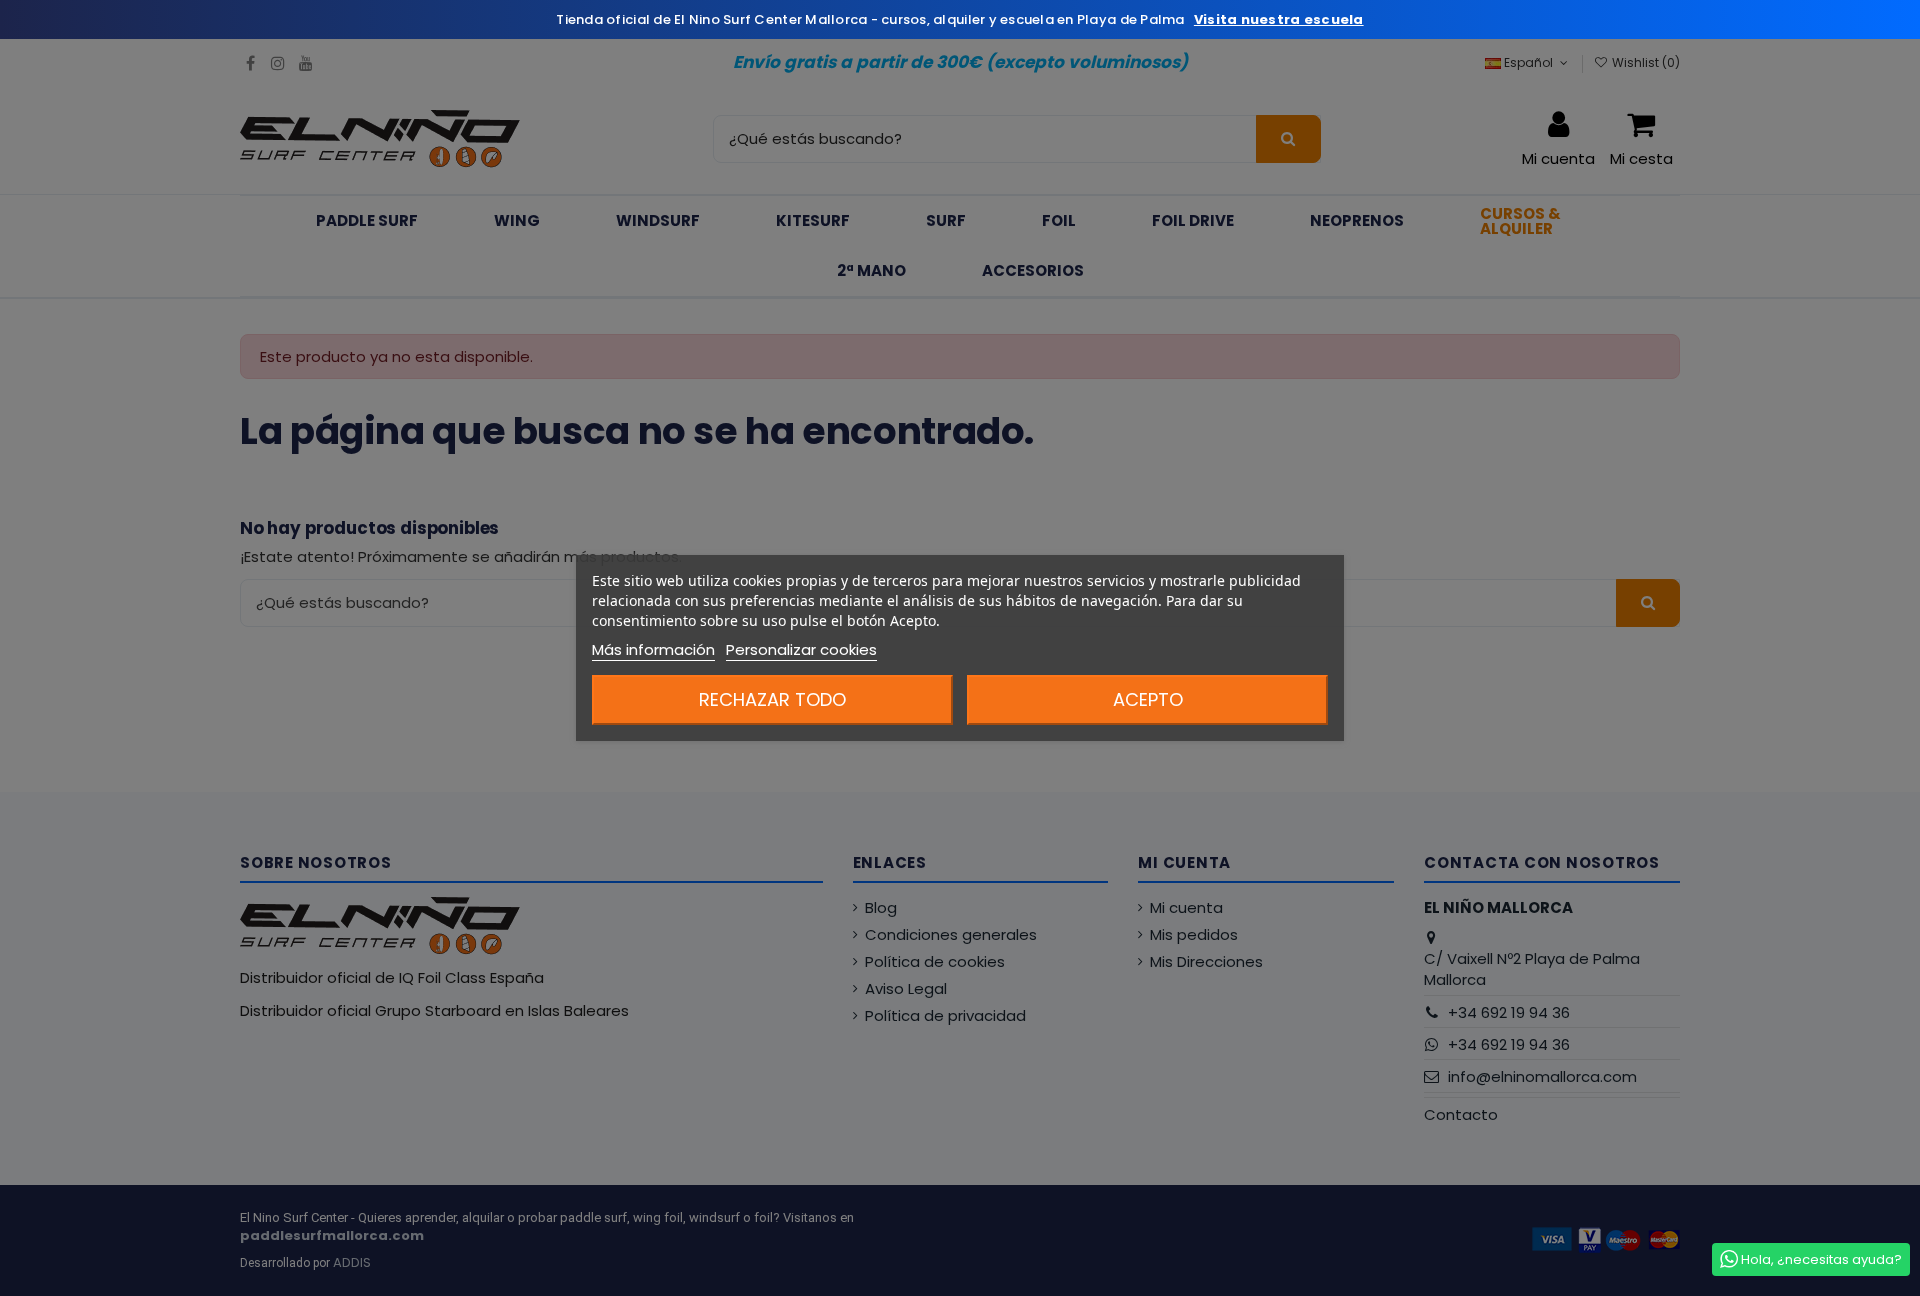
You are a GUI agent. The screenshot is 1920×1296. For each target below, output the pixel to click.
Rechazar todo (772, 699)
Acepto (1148, 699)
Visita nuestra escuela (1279, 19)
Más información (653, 649)
